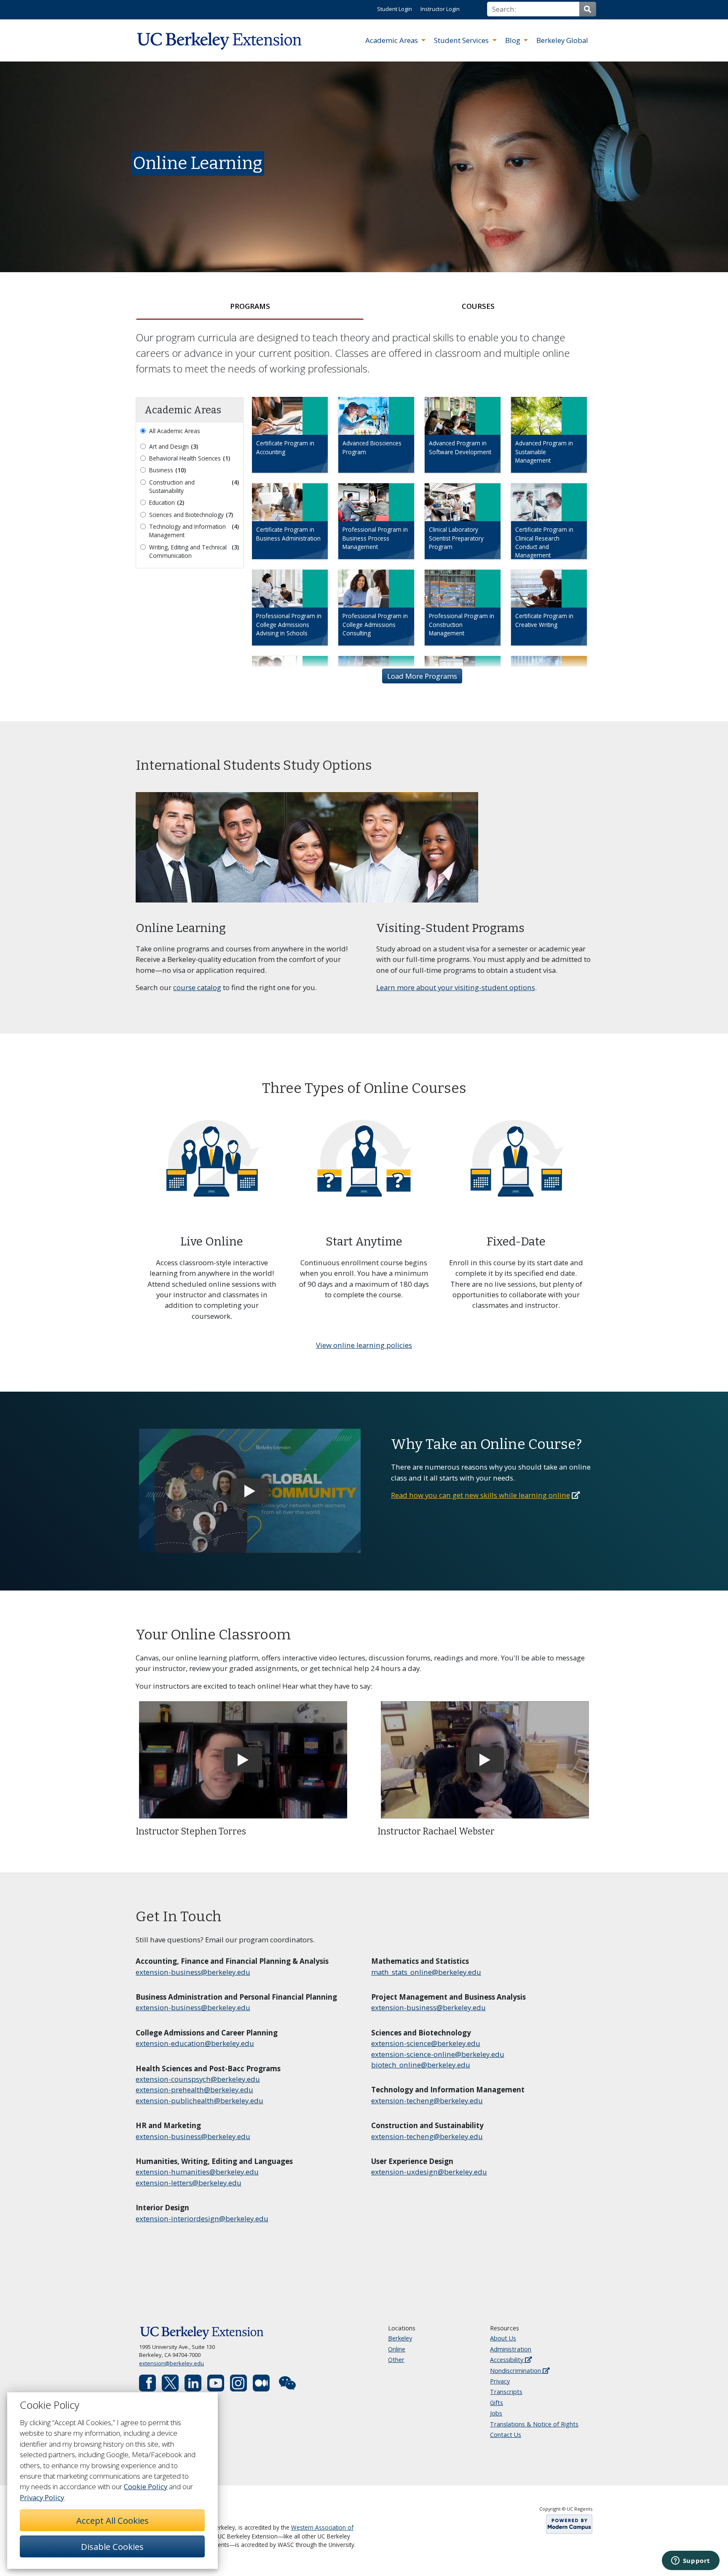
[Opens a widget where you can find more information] (691, 2561)
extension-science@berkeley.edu (426, 2043)
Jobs (496, 2413)
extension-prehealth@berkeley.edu (194, 2090)
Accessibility (507, 2360)
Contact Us (506, 2435)
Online (397, 2349)
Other (396, 2360)
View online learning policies (364, 1345)
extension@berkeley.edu (171, 2363)
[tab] (250, 306)
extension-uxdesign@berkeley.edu (429, 2172)
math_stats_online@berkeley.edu (426, 1972)
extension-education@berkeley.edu (195, 2043)
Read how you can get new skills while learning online (480, 1495)
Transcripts (506, 2392)
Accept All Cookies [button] (112, 2520)
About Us (503, 2338)
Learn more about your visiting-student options (456, 987)
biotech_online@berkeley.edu (421, 2065)
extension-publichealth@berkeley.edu (199, 2101)
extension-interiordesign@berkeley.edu (202, 2219)
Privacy (500, 2381)
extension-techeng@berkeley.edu (427, 2101)
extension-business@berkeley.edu (193, 1972)
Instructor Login (440, 9)
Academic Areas (392, 40)
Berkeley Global (562, 40)
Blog (514, 40)
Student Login (395, 9)
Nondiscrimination (516, 2371)
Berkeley (400, 2338)
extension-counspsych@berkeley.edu (198, 2079)
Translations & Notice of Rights (534, 2424)
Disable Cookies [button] (112, 2547)
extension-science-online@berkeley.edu (438, 2054)
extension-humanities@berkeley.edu (197, 2172)
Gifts (496, 2403)
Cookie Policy (146, 2486)
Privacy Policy (42, 2497)
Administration (511, 2349)
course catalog (197, 987)
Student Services (462, 40)
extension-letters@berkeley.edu (189, 2183)
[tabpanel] (364, 521)
